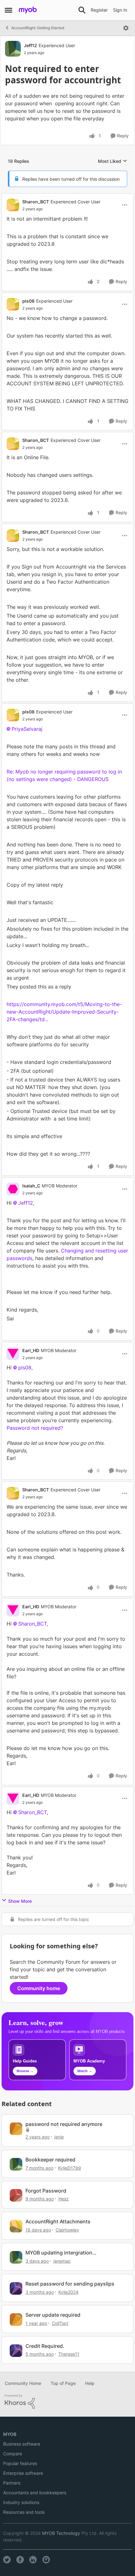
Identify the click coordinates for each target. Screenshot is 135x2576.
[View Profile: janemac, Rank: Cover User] (16, 2257)
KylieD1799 (70, 2168)
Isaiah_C (31, 1186)
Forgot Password (46, 2191)
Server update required (53, 2315)
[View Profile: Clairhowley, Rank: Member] (16, 2226)
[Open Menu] (126, 28)
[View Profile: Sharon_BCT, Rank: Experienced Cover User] (13, 205)
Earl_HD (31, 1350)
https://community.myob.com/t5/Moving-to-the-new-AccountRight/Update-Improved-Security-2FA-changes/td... (64, 1012)
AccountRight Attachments (58, 2221)
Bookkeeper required (50, 2160)
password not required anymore (64, 2124)
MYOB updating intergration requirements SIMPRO (59, 2253)
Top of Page (63, 2383)
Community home (39, 1988)
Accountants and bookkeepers (35, 2493)
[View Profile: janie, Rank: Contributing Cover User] (16, 2129)
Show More (20, 1901)
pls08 (28, 301)
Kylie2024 (68, 2292)
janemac (62, 2261)
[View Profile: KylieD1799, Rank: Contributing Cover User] (16, 2164)
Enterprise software (23, 2473)
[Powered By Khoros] (67, 2402)
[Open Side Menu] (8, 10)
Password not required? (35, 1428)
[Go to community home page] (28, 10)
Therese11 (69, 2354)
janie (59, 2137)
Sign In (120, 10)
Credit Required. (45, 2346)
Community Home (23, 2383)
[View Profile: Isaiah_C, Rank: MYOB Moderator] (13, 1189)
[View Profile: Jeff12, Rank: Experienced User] (13, 49)
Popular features (20, 2463)
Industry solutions (21, 2502)
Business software (22, 2444)
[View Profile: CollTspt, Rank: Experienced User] (16, 2320)
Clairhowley (67, 2230)
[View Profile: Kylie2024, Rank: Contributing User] (16, 2288)
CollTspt (60, 2323)
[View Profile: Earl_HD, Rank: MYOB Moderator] (13, 1354)
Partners (12, 2483)
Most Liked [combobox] (113, 161)
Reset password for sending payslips (70, 2284)
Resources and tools (24, 2512)
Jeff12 (30, 45)
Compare (13, 2454)
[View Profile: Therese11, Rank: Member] (16, 2351)
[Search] (82, 10)
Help (90, 2383)
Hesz (64, 2199)
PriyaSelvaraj (27, 729)
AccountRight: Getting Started (38, 28)
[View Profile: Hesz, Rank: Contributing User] (16, 2195)
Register (99, 10)
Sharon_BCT (36, 202)
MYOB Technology (61, 2533)
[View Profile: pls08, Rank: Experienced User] (13, 304)
